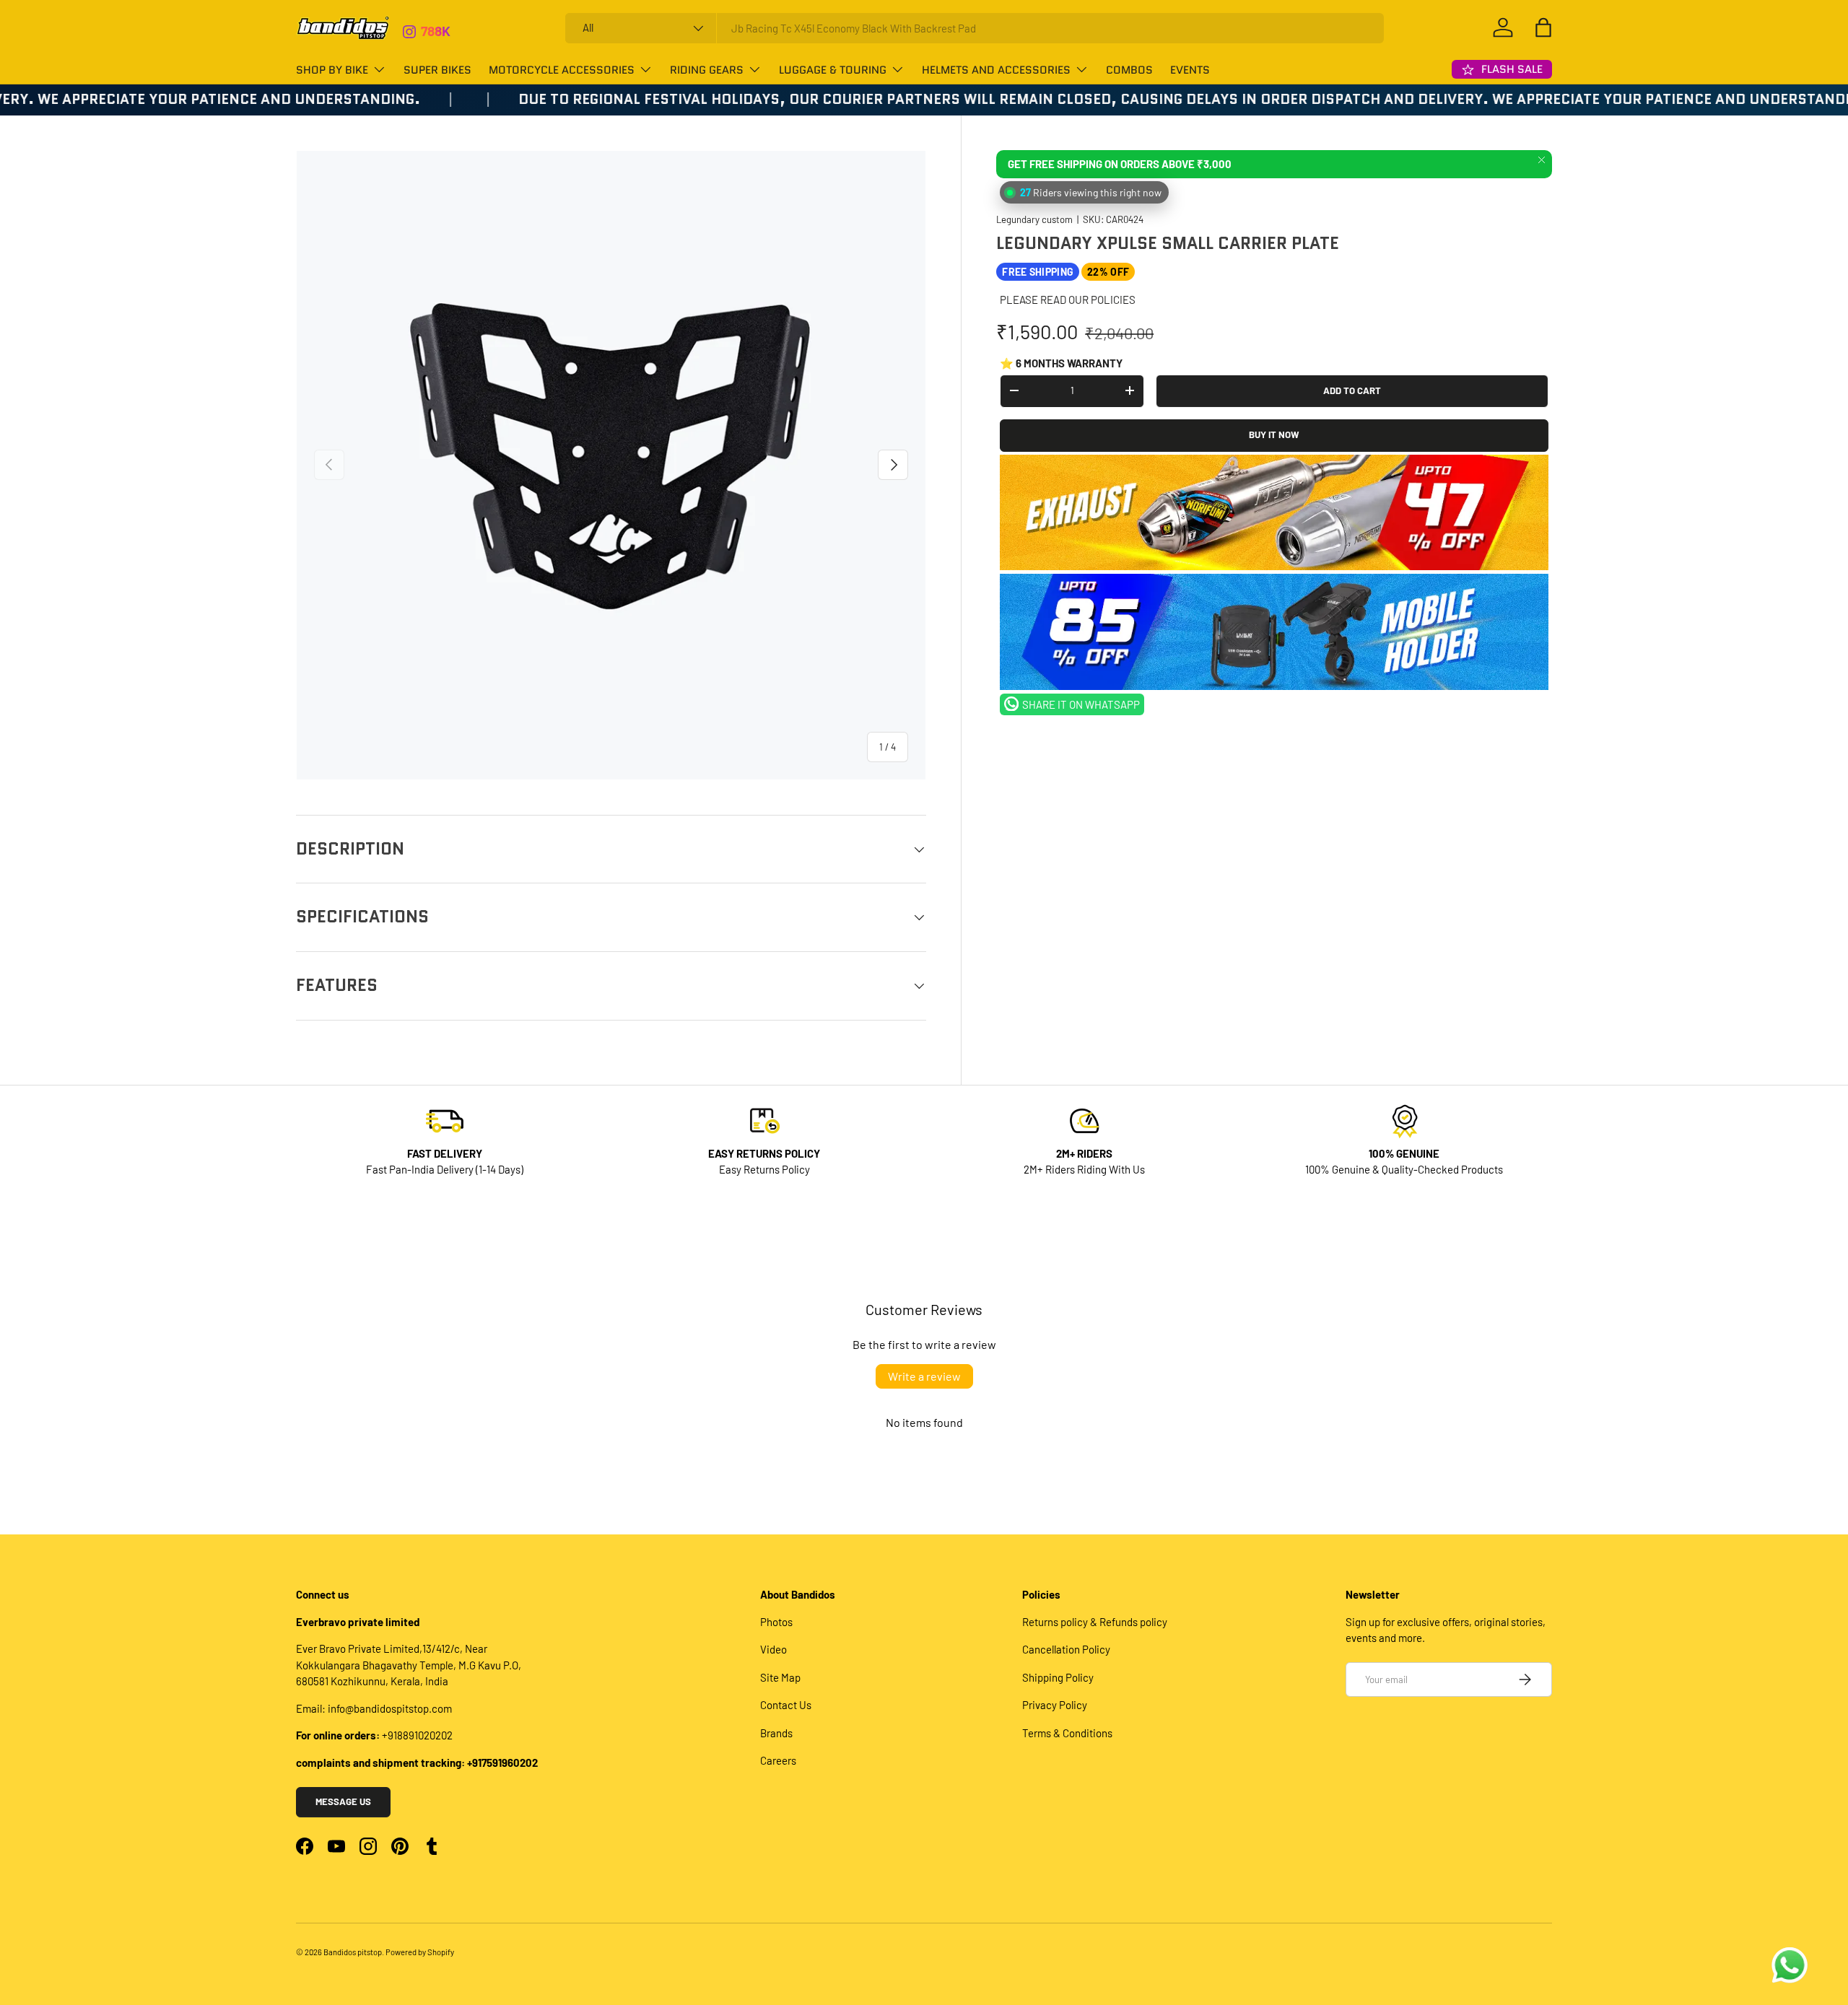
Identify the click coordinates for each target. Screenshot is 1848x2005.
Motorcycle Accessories (562, 70)
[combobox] (975, 28)
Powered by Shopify (420, 1952)
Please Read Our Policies (1068, 300)
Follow (441, 36)
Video (773, 1649)
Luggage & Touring (833, 70)
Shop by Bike (332, 70)
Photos (776, 1622)
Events (1190, 70)
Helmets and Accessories (996, 70)
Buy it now (1274, 434)
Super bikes (437, 70)
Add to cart (1352, 390)
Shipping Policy (1058, 1677)
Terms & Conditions (1067, 1733)
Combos (1129, 70)
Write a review (924, 1376)
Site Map (780, 1677)
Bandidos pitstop (353, 1952)
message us (343, 1801)
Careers (778, 1760)
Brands (776, 1733)
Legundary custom (1034, 219)
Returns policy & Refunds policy (1095, 1622)
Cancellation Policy (1066, 1649)
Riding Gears (707, 70)
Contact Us (786, 1705)
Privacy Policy (1055, 1705)
